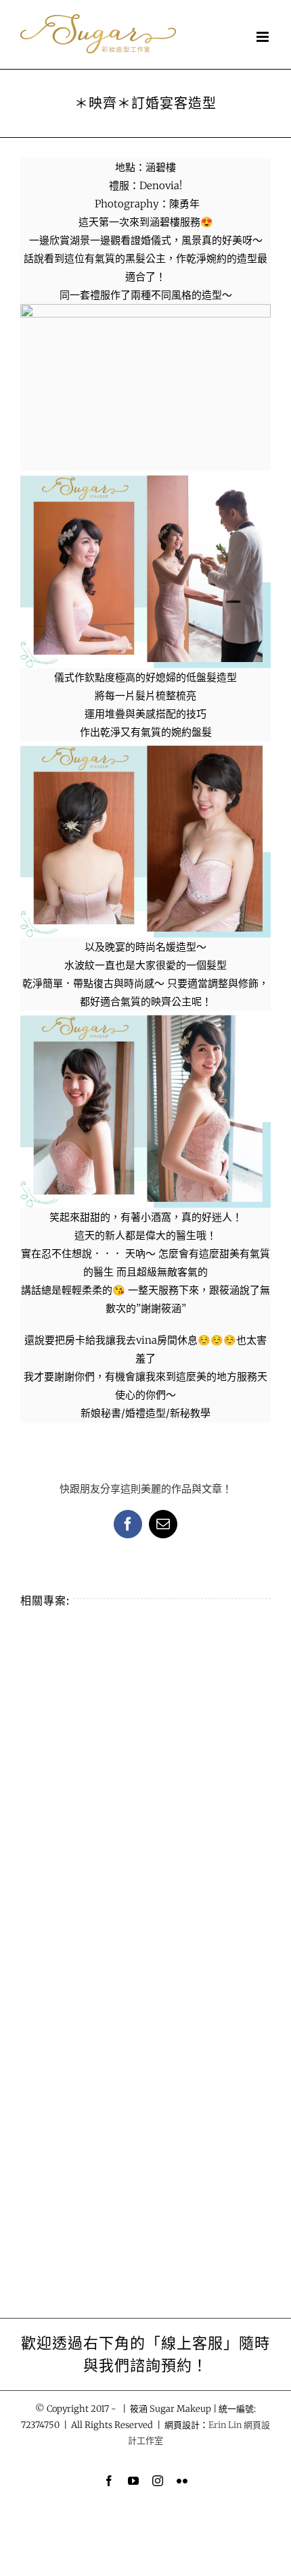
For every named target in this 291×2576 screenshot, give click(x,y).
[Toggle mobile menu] (264, 37)
